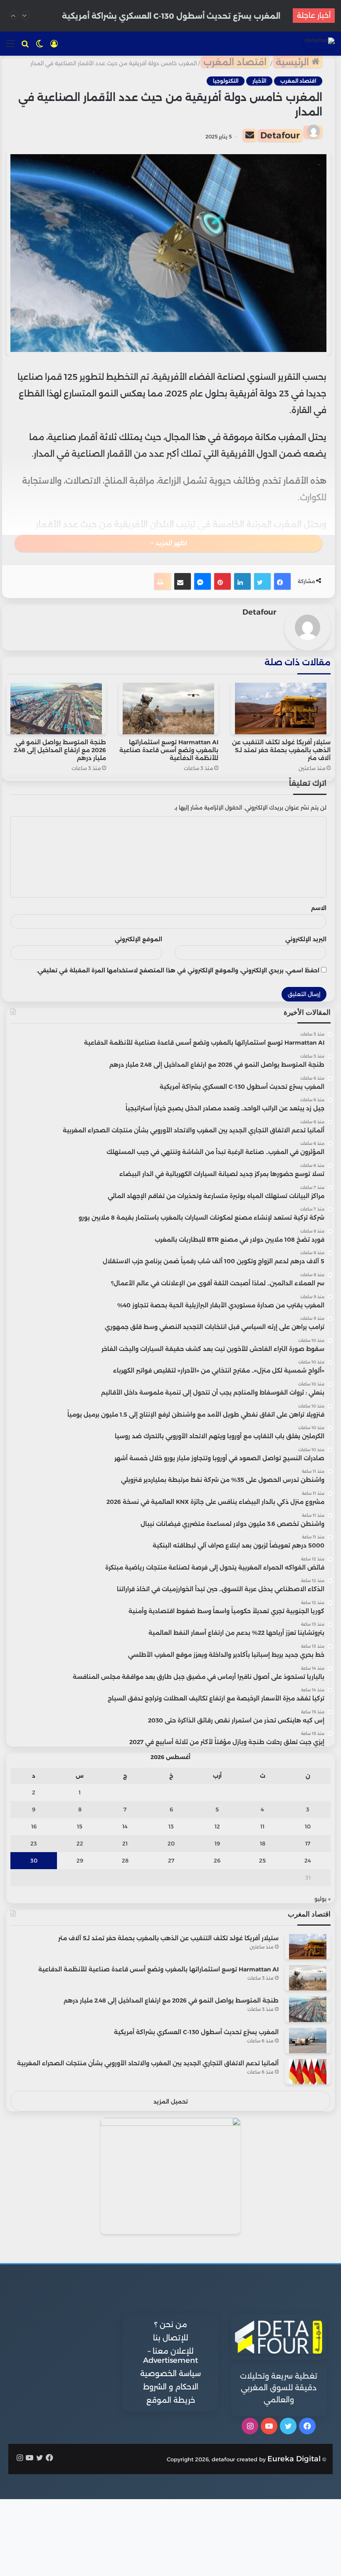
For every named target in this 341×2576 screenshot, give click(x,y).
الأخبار (259, 81)
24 (308, 1860)
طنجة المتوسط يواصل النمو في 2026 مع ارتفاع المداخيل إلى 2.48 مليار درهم (60, 750)
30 (34, 1860)
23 (34, 1843)
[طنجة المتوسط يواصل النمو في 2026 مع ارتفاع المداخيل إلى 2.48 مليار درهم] (56, 709)
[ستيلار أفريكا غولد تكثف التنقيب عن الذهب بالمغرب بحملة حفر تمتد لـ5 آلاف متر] (281, 709)
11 (262, 1826)
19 (217, 1843)
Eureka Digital (294, 2459)
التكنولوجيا (226, 81)
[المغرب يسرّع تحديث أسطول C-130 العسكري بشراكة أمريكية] (308, 2041)
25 (262, 1860)
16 (34, 1826)
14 (125, 1826)
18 (263, 1843)
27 (171, 1860)
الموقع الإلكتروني (138, 939)
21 (125, 1843)
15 (80, 1826)
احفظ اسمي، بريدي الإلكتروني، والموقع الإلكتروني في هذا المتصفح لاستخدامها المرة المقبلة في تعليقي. (178, 970)
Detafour (280, 135)
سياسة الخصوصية (170, 2374)
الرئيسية (294, 62)
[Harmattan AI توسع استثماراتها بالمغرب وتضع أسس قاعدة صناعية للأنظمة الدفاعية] (168, 709)
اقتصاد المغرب (235, 62)
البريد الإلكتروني (306, 939)
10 (308, 1826)
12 (217, 1826)
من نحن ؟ (171, 2325)
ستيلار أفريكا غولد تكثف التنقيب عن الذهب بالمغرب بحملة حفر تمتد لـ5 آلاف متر (281, 750)
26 (217, 1860)
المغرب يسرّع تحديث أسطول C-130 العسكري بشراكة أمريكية (171, 15)
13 (171, 1826)
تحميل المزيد (171, 2101)
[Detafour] (320, 43)
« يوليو (322, 1899)
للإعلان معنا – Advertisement (170, 2356)
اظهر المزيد (170, 543)
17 (308, 1843)
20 (171, 1843)
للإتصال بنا (170, 2338)
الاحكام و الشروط (171, 2387)
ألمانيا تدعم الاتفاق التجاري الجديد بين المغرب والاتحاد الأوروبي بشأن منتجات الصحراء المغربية (148, 2063)
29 (80, 1860)
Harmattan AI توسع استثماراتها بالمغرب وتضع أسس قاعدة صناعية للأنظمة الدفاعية (169, 750)
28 (125, 1860)
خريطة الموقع (171, 2400)
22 (80, 1843)
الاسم (319, 908)
